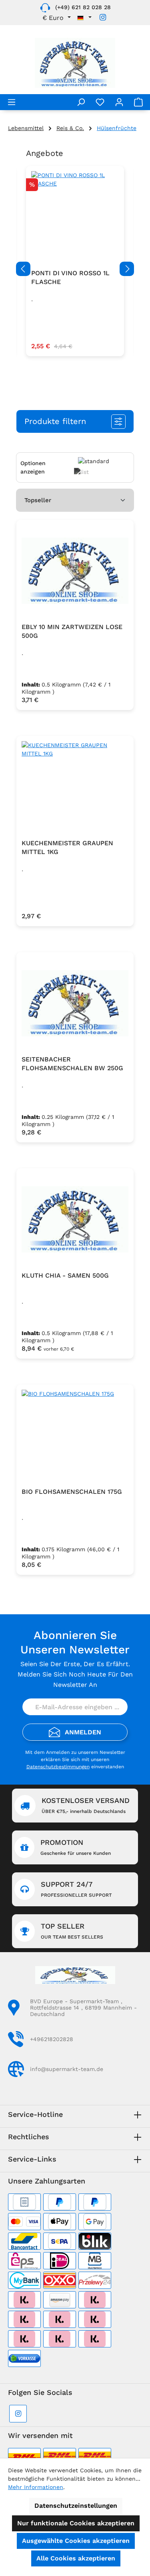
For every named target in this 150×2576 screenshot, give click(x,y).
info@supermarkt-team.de (67, 2069)
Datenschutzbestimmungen (58, 1767)
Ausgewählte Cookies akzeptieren (76, 2541)
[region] (75, 269)
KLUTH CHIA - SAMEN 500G (65, 1275)
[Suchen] (81, 102)
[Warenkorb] (138, 102)
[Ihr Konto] (119, 102)
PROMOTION (76, 1847)
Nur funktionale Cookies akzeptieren (76, 2523)
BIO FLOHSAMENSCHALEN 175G (72, 1492)
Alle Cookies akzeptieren (76, 2558)
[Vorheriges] (23, 269)
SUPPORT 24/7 (76, 1889)
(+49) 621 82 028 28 (83, 7)
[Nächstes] (127, 269)
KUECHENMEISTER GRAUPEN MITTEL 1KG (67, 847)
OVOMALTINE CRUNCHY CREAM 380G (69, 277)
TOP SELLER (72, 1931)
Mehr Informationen (36, 2487)
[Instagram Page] (103, 17)
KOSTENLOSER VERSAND (86, 1805)
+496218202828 (52, 2039)
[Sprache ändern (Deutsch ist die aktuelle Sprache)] (84, 18)
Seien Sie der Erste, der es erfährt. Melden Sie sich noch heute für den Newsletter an (75, 1674)
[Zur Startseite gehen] (75, 63)
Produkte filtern (55, 421)
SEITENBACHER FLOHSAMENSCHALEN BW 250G (72, 1064)
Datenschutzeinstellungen (76, 2506)
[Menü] (12, 102)
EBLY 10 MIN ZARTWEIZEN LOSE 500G (72, 631)
